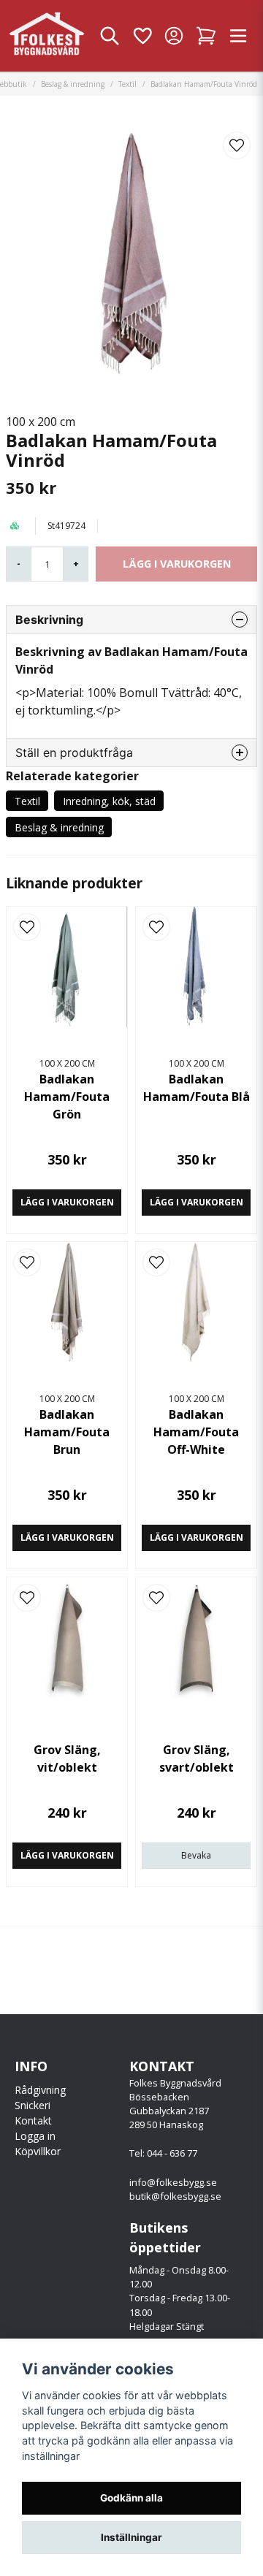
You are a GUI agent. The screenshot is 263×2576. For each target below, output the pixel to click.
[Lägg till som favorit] (142, 36)
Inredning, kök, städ (109, 801)
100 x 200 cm (41, 422)
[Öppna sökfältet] (110, 36)
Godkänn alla (131, 2498)
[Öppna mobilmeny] (238, 36)
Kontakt (33, 2120)
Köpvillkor (38, 2151)
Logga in (35, 2136)
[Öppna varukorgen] (206, 36)
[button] (237, 145)
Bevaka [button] (196, 1855)
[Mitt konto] (174, 36)
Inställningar (131, 2537)
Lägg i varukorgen (67, 1202)
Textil (127, 84)
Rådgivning (40, 2090)
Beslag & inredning (73, 84)
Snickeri (33, 2105)
